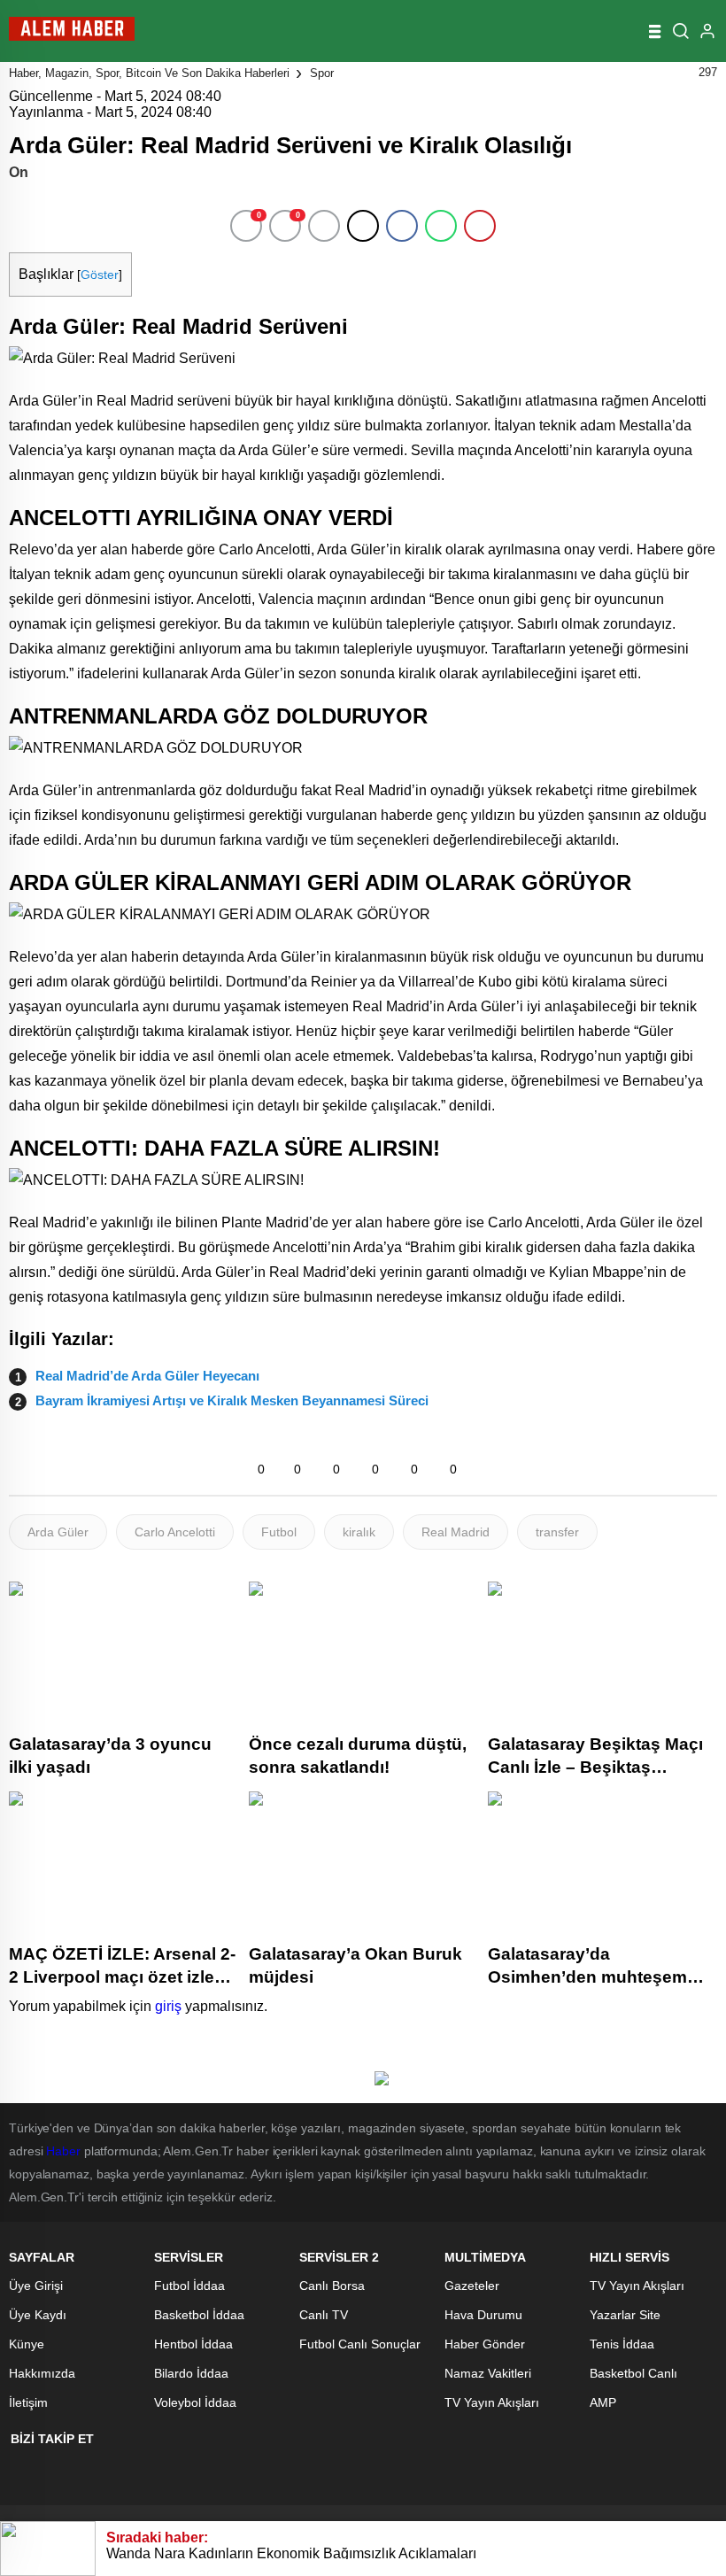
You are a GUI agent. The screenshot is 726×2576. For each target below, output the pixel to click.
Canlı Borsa (332, 2286)
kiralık (359, 1532)
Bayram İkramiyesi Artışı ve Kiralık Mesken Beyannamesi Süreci (232, 1400)
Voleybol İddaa (195, 2402)
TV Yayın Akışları (492, 2402)
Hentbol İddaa (193, 2344)
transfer (557, 1532)
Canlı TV (324, 2315)
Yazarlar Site (625, 2315)
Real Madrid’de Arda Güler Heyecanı (147, 1376)
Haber (63, 2151)
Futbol (279, 1532)
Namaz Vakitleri (488, 2373)
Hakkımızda (42, 2373)
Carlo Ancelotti (175, 1532)
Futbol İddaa (189, 2286)
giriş (168, 2006)
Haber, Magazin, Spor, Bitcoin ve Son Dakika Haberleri (149, 73)
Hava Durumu (483, 2315)
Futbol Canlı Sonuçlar (360, 2344)
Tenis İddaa (622, 2344)
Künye (27, 2344)
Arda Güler (58, 1532)
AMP (603, 2402)
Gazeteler (472, 2286)
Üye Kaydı (38, 2315)
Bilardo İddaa (191, 2373)
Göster (100, 275)
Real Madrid (456, 1532)
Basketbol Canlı (633, 2373)
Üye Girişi (36, 2286)
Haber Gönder (485, 2344)
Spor (322, 73)
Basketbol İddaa (199, 2315)
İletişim (28, 2402)
